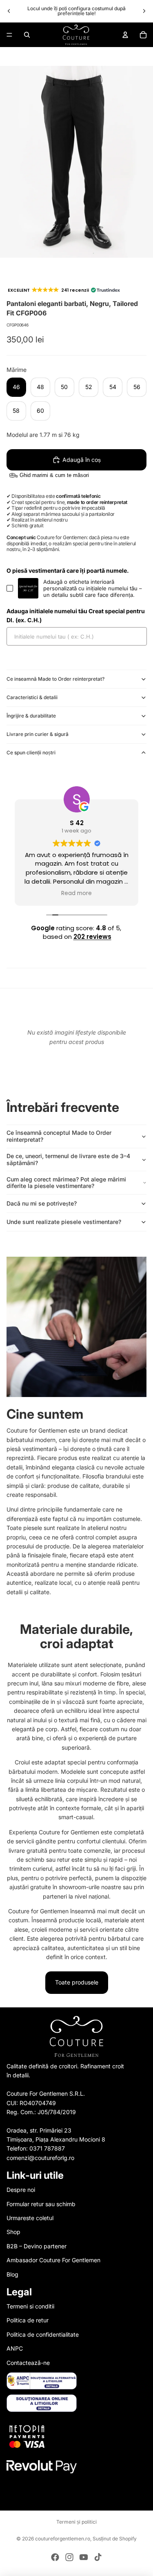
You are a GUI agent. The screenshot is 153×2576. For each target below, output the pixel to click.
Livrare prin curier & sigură (38, 734)
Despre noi (21, 2190)
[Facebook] (55, 2557)
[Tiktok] (98, 2557)
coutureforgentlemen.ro (63, 2539)
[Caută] (27, 35)
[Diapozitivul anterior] (9, 11)
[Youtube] (84, 2557)
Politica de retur (28, 2321)
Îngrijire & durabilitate (31, 716)
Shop (13, 2232)
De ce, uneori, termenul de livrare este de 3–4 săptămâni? (68, 1159)
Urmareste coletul (30, 2218)
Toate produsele (77, 1982)
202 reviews (92, 937)
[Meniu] (9, 35)
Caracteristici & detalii (32, 697)
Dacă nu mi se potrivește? (42, 1203)
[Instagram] (69, 2557)
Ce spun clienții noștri (31, 753)
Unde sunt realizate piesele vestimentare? (64, 1222)
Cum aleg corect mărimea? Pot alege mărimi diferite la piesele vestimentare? (66, 1183)
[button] (63, 290)
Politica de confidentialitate (43, 2334)
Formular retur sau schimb (41, 2204)
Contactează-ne (28, 2363)
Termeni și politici (76, 2522)
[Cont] (125, 35)
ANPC (15, 2349)
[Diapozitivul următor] (144, 11)
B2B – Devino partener (37, 2246)
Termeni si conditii (30, 2306)
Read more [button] (76, 893)
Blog (12, 2274)
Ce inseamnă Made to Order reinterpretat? (55, 679)
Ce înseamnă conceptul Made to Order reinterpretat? (59, 1136)
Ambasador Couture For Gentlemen (53, 2260)
